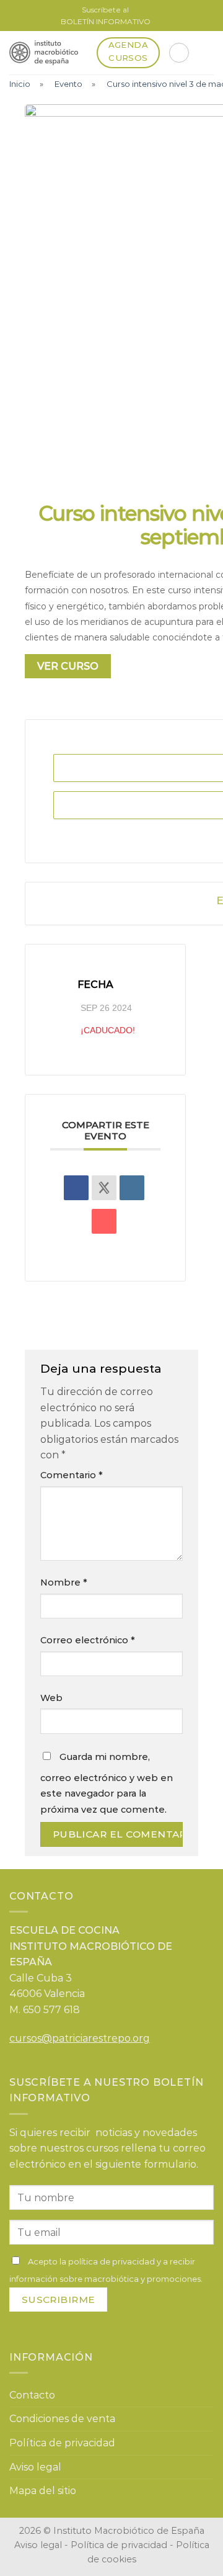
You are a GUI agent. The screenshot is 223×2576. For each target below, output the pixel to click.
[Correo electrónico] (104, 1221)
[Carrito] (179, 53)
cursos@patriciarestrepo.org (80, 2038)
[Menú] (206, 52)
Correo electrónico (88, 1640)
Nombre (64, 1582)
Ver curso (68, 666)
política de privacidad (111, 2261)
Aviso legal (35, 2467)
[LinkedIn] (132, 1188)
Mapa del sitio (43, 2491)
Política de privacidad (62, 2443)
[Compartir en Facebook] (76, 1188)
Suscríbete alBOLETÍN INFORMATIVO (106, 16)
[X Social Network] (104, 1188)
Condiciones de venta (62, 2419)
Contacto (32, 2395)
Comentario (72, 1475)
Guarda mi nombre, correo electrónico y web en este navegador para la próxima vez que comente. (107, 1783)
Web (51, 1698)
